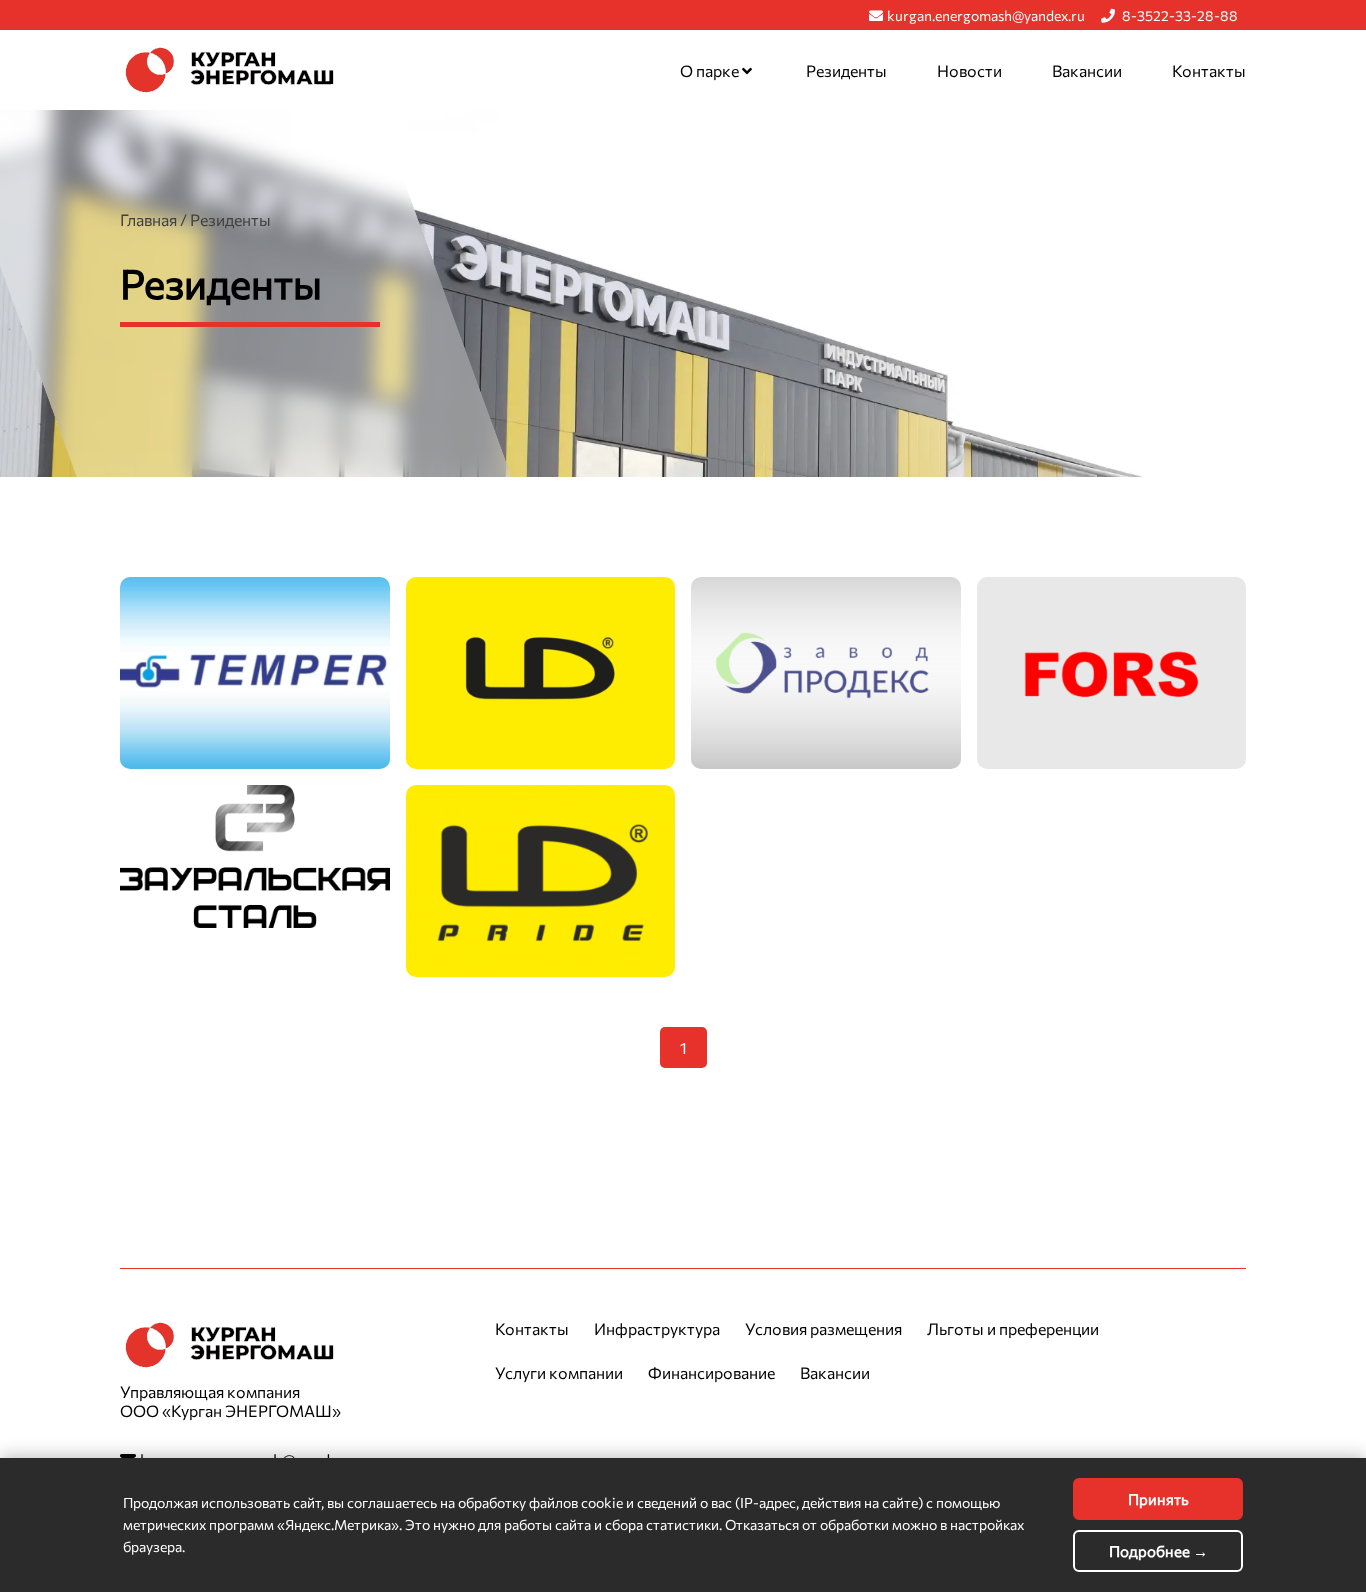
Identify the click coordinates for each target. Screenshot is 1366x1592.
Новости (969, 70)
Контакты (1209, 70)
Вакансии (1087, 70)
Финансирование (711, 1372)
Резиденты (846, 70)
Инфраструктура (657, 1328)
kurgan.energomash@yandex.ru (986, 15)
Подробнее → (1158, 1551)
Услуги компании (559, 1372)
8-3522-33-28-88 (1178, 15)
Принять (1158, 1499)
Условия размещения (823, 1328)
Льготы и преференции (1013, 1328)
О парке (711, 70)
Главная (148, 219)
